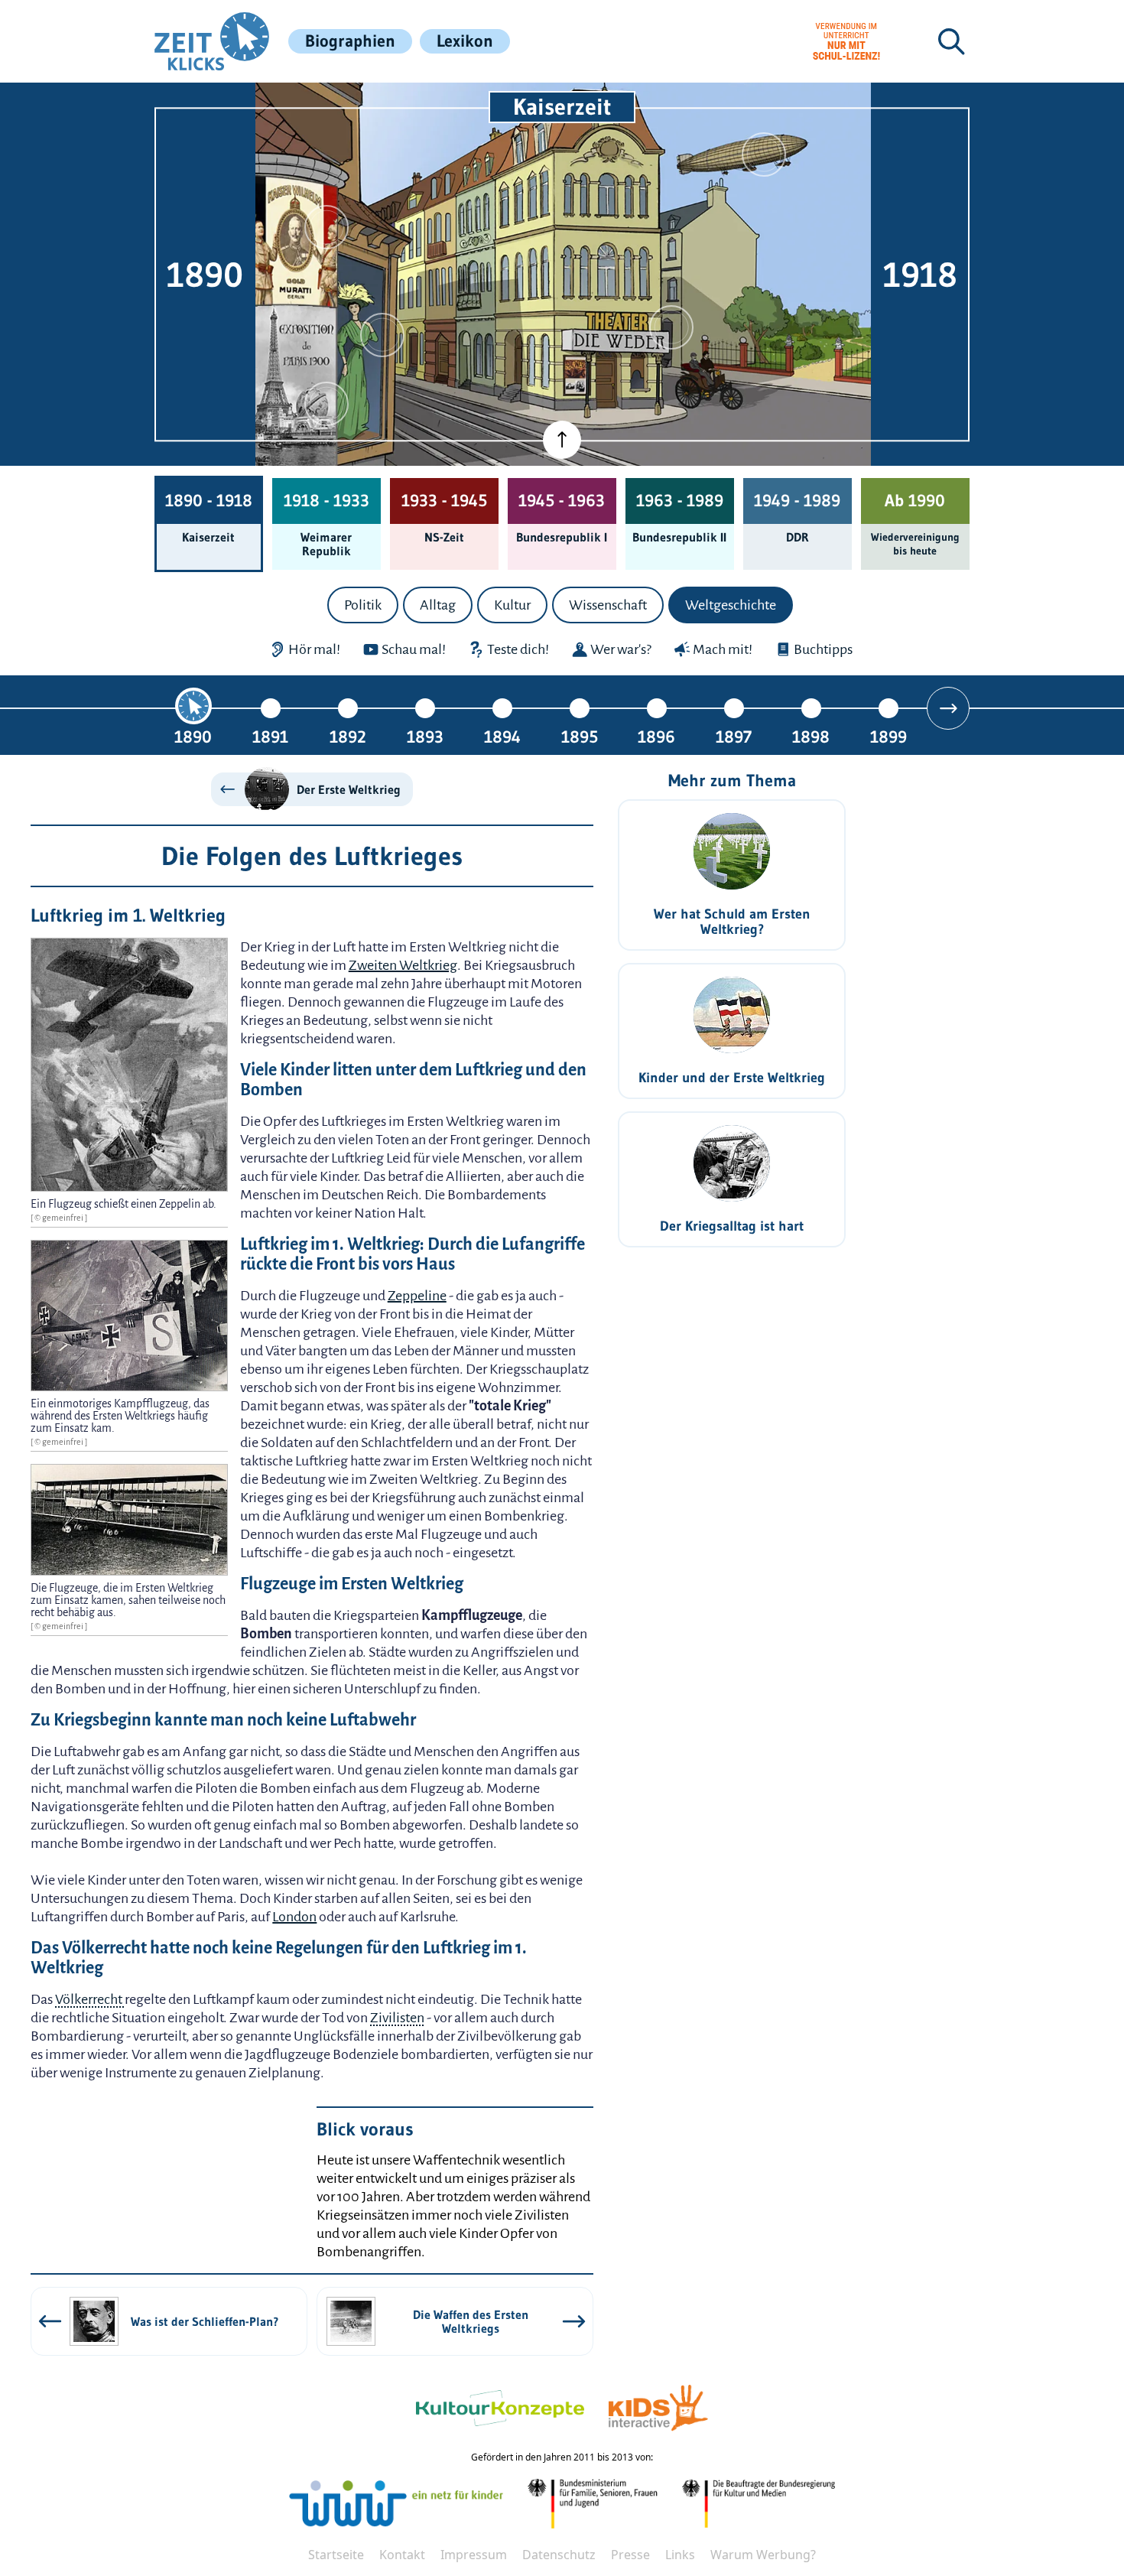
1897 (734, 736)
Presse (630, 2555)
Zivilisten (397, 2018)
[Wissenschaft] (764, 154)
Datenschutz (559, 2555)
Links (680, 2555)
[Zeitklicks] (212, 41)
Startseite (336, 2555)
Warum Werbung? (763, 2555)
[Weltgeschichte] (326, 404)
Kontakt (402, 2555)
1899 (888, 736)
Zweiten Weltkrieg (403, 965)
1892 (348, 736)
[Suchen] (951, 41)
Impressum (474, 2555)
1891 (270, 736)
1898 (811, 736)
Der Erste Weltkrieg (349, 789)
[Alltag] (382, 335)
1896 (656, 736)
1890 (193, 736)
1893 (425, 736)
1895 (580, 736)
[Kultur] (671, 327)
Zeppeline (417, 1296)
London (294, 1917)
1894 (502, 736)
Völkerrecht (90, 1999)
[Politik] (326, 227)
